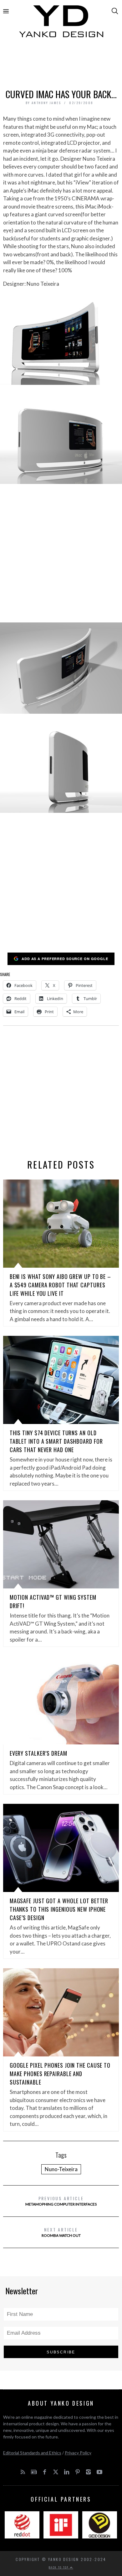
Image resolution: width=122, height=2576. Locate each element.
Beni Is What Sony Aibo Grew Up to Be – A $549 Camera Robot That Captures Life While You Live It (60, 1285)
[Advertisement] (61, 65)
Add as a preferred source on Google (65, 959)
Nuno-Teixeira (61, 2169)
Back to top (59, 2567)
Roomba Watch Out (61, 2232)
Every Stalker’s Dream (38, 1753)
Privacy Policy (78, 2453)
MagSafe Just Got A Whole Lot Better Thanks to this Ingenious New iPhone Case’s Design (59, 1909)
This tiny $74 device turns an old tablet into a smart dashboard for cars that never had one (56, 1441)
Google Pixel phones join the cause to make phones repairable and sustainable (60, 2074)
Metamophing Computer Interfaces (61, 2201)
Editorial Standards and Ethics (32, 2453)
